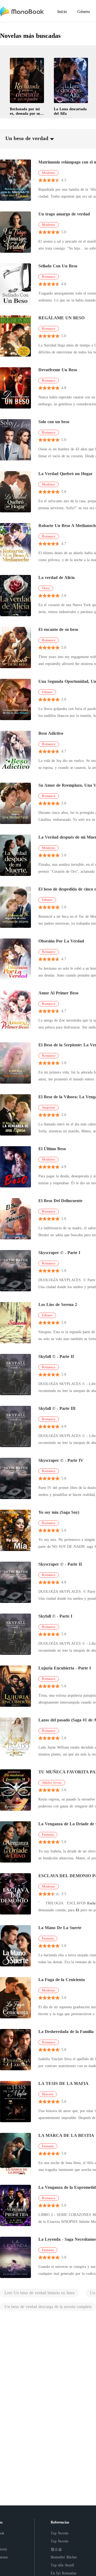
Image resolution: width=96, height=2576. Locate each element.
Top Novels (59, 2533)
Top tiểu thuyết (62, 2565)
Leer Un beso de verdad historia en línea (39, 2293)
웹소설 (56, 2549)
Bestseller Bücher (64, 2557)
